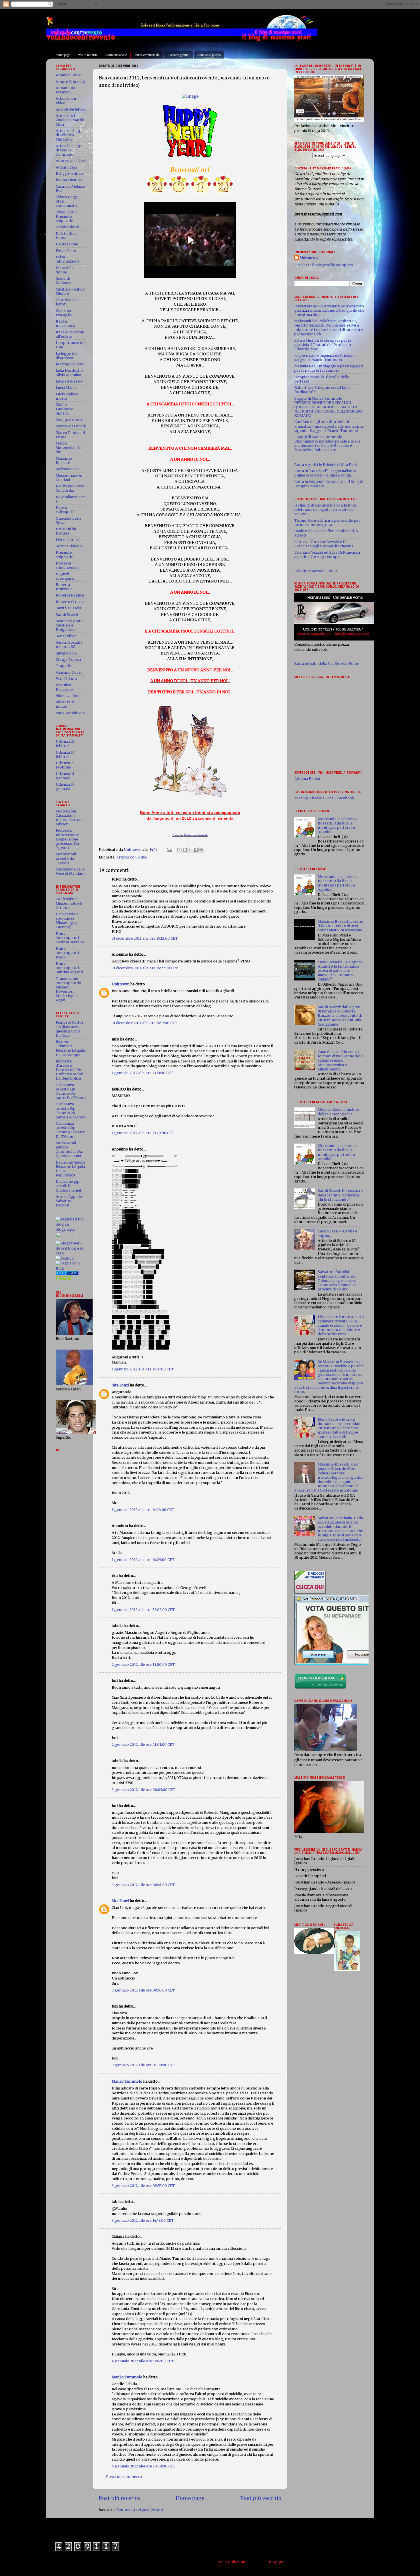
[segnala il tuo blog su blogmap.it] (71, 1229)
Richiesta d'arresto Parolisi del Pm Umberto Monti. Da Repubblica (70, 1070)
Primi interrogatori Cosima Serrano (70, 938)
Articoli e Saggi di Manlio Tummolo (69, 150)
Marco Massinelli (71, 426)
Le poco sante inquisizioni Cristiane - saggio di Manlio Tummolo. (326, 358)
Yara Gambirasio (70, 713)
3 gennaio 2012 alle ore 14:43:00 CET (143, 2220)
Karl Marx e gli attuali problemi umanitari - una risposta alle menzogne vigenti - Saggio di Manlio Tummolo (329, 426)
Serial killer (66, 636)
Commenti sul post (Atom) (140, 2510)
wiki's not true (88, 55)
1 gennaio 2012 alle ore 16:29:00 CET (143, 1560)
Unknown (121, 984)
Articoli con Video (132, 857)
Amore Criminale (71, 82)
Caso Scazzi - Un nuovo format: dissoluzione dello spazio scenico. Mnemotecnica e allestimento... (341, 1060)
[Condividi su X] (190, 850)
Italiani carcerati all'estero (70, 334)
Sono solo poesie (209, 55)
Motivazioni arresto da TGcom (66, 858)
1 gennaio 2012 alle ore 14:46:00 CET (143, 1510)
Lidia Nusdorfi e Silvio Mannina (70, 373)
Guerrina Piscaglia (64, 313)
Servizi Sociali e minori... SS (69, 644)
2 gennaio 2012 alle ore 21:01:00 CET (143, 1745)
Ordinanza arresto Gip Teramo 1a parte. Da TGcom (71, 1130)
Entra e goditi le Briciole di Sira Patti (326, 465)
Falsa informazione (68, 259)
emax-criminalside (147, 55)
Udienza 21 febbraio (65, 744)
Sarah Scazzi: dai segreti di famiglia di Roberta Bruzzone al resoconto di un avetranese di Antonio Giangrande (340, 1015)
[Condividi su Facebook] (196, 850)
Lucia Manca (67, 388)
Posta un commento (124, 2477)
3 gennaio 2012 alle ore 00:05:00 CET (144, 1790)
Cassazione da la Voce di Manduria (71, 871)
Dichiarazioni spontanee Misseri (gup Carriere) (67, 920)
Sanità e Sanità (68, 608)
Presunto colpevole (64, 555)
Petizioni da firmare (66, 531)
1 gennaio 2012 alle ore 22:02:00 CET (143, 1610)
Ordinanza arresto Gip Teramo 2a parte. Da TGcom (71, 1110)
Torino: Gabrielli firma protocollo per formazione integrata (327, 523)
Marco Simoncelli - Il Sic (68, 448)
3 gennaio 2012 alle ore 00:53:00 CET (143, 1990)
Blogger (276, 2562)
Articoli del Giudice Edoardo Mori (70, 120)
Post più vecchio (261, 2498)
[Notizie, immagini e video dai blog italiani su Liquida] (66, 1238)
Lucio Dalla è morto (67, 396)
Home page (190, 2498)
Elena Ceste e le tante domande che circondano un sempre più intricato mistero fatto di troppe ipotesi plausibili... (340, 1428)
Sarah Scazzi (67, 615)
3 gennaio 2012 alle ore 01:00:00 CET (144, 2065)
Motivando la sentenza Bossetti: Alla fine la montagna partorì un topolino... (338, 825)
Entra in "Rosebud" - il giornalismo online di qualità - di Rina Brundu (325, 473)
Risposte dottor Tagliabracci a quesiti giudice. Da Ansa (70, 1029)
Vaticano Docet (69, 672)
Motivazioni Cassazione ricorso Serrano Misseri (70, 818)
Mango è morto (70, 420)
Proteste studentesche (68, 565)
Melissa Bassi (68, 469)
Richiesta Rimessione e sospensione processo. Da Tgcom (67, 839)
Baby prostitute (69, 174)
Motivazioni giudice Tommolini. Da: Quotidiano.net (69, 1149)
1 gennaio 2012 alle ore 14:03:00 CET (143, 1369)
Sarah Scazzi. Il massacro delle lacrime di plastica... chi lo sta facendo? (340, 1195)
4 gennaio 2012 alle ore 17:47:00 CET (143, 2361)
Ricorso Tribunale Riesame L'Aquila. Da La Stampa (71, 1048)
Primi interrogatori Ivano (67, 953)
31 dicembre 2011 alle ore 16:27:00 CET (145, 968)
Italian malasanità (65, 323)
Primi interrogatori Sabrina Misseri (69, 968)
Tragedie (64, 666)
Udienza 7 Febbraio (64, 765)
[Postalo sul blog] (185, 850)
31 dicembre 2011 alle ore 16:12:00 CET (145, 938)
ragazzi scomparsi (65, 576)
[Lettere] (67, 1274)
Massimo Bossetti (64, 461)
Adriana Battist (307, 779)
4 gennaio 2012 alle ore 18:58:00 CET (144, 2466)
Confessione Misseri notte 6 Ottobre (69, 903)
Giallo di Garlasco (64, 281)
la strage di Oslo (70, 364)
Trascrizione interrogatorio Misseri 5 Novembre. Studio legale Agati (68, 989)
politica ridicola (69, 546)
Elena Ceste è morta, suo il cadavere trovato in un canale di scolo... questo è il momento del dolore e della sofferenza (341, 1325)
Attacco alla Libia (71, 161)
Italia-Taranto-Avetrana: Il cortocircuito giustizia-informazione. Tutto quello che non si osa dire (329, 310)
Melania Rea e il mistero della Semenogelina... (339, 1112)
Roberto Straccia (71, 602)
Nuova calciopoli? (65, 510)
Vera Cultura (66, 679)
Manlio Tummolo (127, 2081)
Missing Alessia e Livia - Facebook (324, 798)
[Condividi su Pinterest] (201, 850)
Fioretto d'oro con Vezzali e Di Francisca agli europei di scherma (324, 544)
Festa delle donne (65, 270)
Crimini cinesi (67, 227)
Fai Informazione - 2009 (316, 571)
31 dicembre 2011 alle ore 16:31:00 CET (145, 1023)
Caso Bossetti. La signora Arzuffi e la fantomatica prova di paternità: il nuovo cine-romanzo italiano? (340, 971)
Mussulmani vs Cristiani (69, 478)
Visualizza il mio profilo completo (324, 265)
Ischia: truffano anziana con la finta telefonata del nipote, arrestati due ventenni (325, 510)
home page (63, 55)
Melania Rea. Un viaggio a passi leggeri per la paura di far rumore (329, 368)
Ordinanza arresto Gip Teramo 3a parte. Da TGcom (71, 1091)
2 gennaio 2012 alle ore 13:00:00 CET (143, 1665)
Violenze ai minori (65, 704)
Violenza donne (69, 696)
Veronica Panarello (64, 687)
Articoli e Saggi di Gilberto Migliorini (69, 135)
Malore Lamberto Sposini (65, 409)
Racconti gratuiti (178, 55)
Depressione (67, 244)
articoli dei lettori (71, 109)
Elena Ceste (66, 251)
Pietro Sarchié (68, 540)
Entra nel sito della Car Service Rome (327, 663)
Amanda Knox (68, 75)
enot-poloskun (232, 2562)
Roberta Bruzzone (64, 587)
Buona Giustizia (69, 180)
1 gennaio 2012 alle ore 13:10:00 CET (143, 1073)
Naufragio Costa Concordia (70, 488)
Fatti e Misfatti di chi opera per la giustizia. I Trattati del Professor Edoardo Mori (323, 345)
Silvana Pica (66, 653)
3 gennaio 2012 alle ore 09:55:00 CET (143, 2186)
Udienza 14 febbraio (65, 754)
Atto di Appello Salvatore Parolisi (69, 1201)
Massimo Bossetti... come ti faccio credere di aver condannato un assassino (340, 926)
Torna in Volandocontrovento (190, 835)
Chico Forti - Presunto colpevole (67, 216)
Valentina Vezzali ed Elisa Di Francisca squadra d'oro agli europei (327, 555)
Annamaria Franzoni (65, 90)
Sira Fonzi (120, 1385)
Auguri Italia (66, 167)
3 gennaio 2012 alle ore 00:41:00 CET (143, 1885)
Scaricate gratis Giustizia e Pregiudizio (70, 625)
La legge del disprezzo (67, 356)
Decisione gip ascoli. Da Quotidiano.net (69, 1186)
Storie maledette (116, 55)
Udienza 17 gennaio (65, 786)
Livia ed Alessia (69, 381)
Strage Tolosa (68, 659)
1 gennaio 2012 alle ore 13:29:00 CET (143, 1133)
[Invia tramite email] (179, 850)
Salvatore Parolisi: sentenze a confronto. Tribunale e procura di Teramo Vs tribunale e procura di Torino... (337, 1280)
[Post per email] (169, 849)
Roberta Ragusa (70, 595)
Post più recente (119, 2498)
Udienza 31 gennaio (65, 776)
